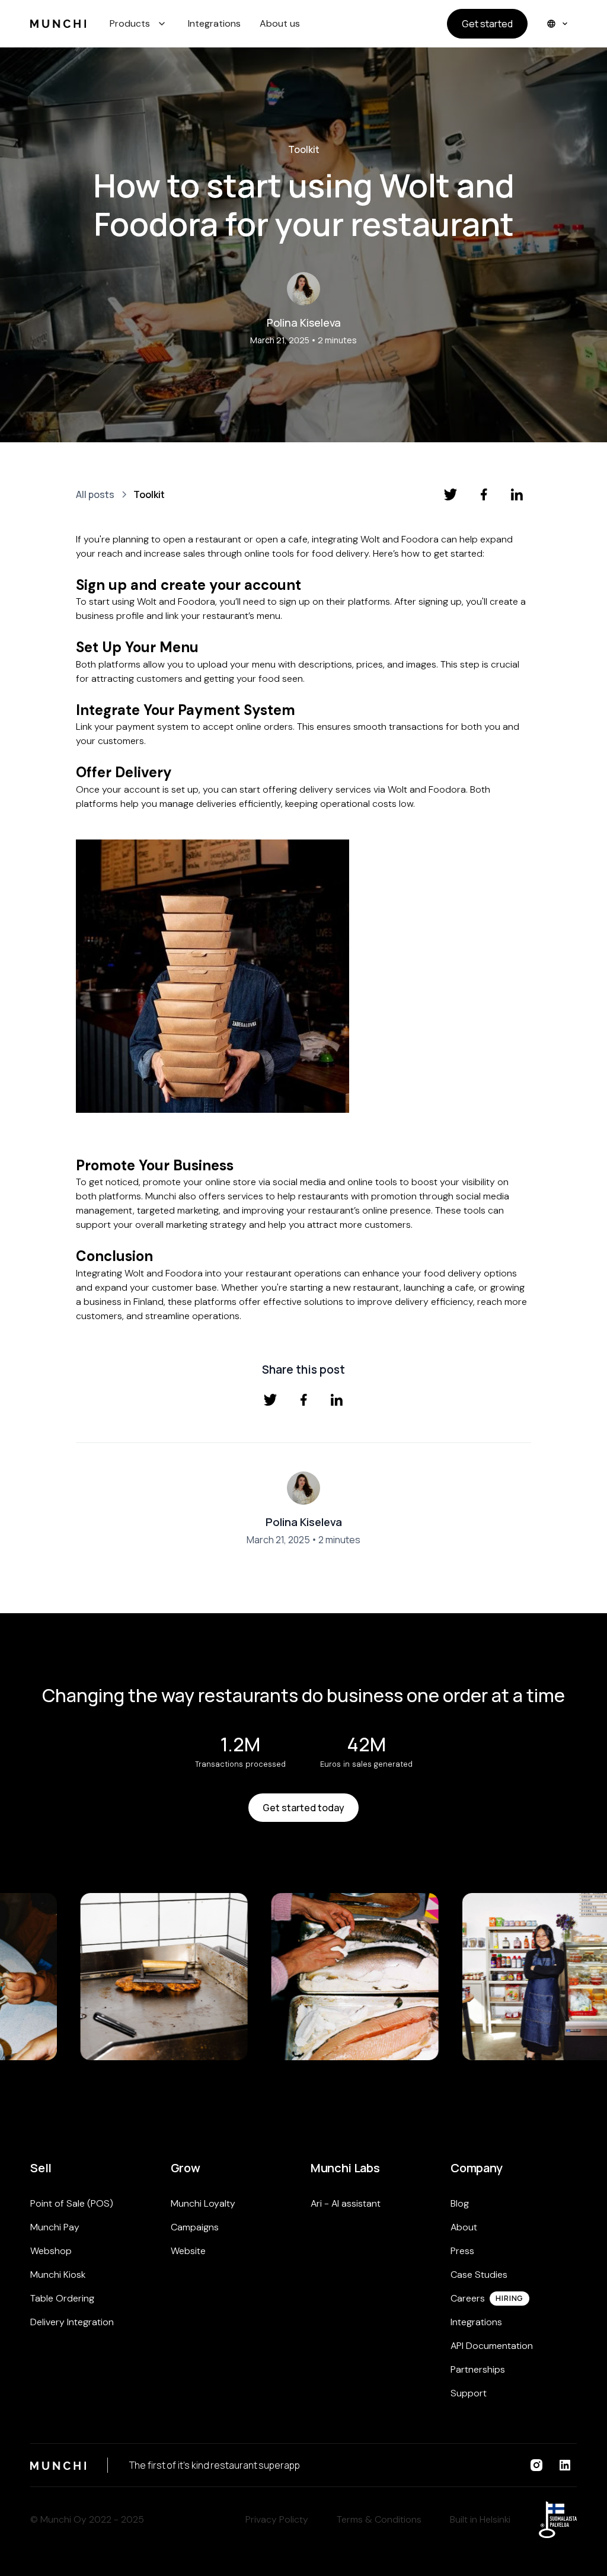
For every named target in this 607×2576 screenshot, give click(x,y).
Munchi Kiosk (58, 2275)
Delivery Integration (72, 2322)
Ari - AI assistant (346, 2203)
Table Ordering (62, 2298)
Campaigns (195, 2227)
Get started (487, 24)
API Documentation (492, 2346)
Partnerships (478, 2369)
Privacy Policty (277, 2519)
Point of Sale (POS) (72, 2203)
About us (280, 23)
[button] (139, 24)
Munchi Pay (55, 2227)
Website (188, 2251)
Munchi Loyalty (203, 2203)
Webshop (51, 2251)
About (464, 2227)
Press (462, 2251)
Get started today (303, 1808)
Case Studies (479, 2275)
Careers (468, 2298)
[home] (58, 24)
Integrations (214, 23)
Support (469, 2393)
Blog (460, 2203)
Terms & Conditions (379, 2519)
